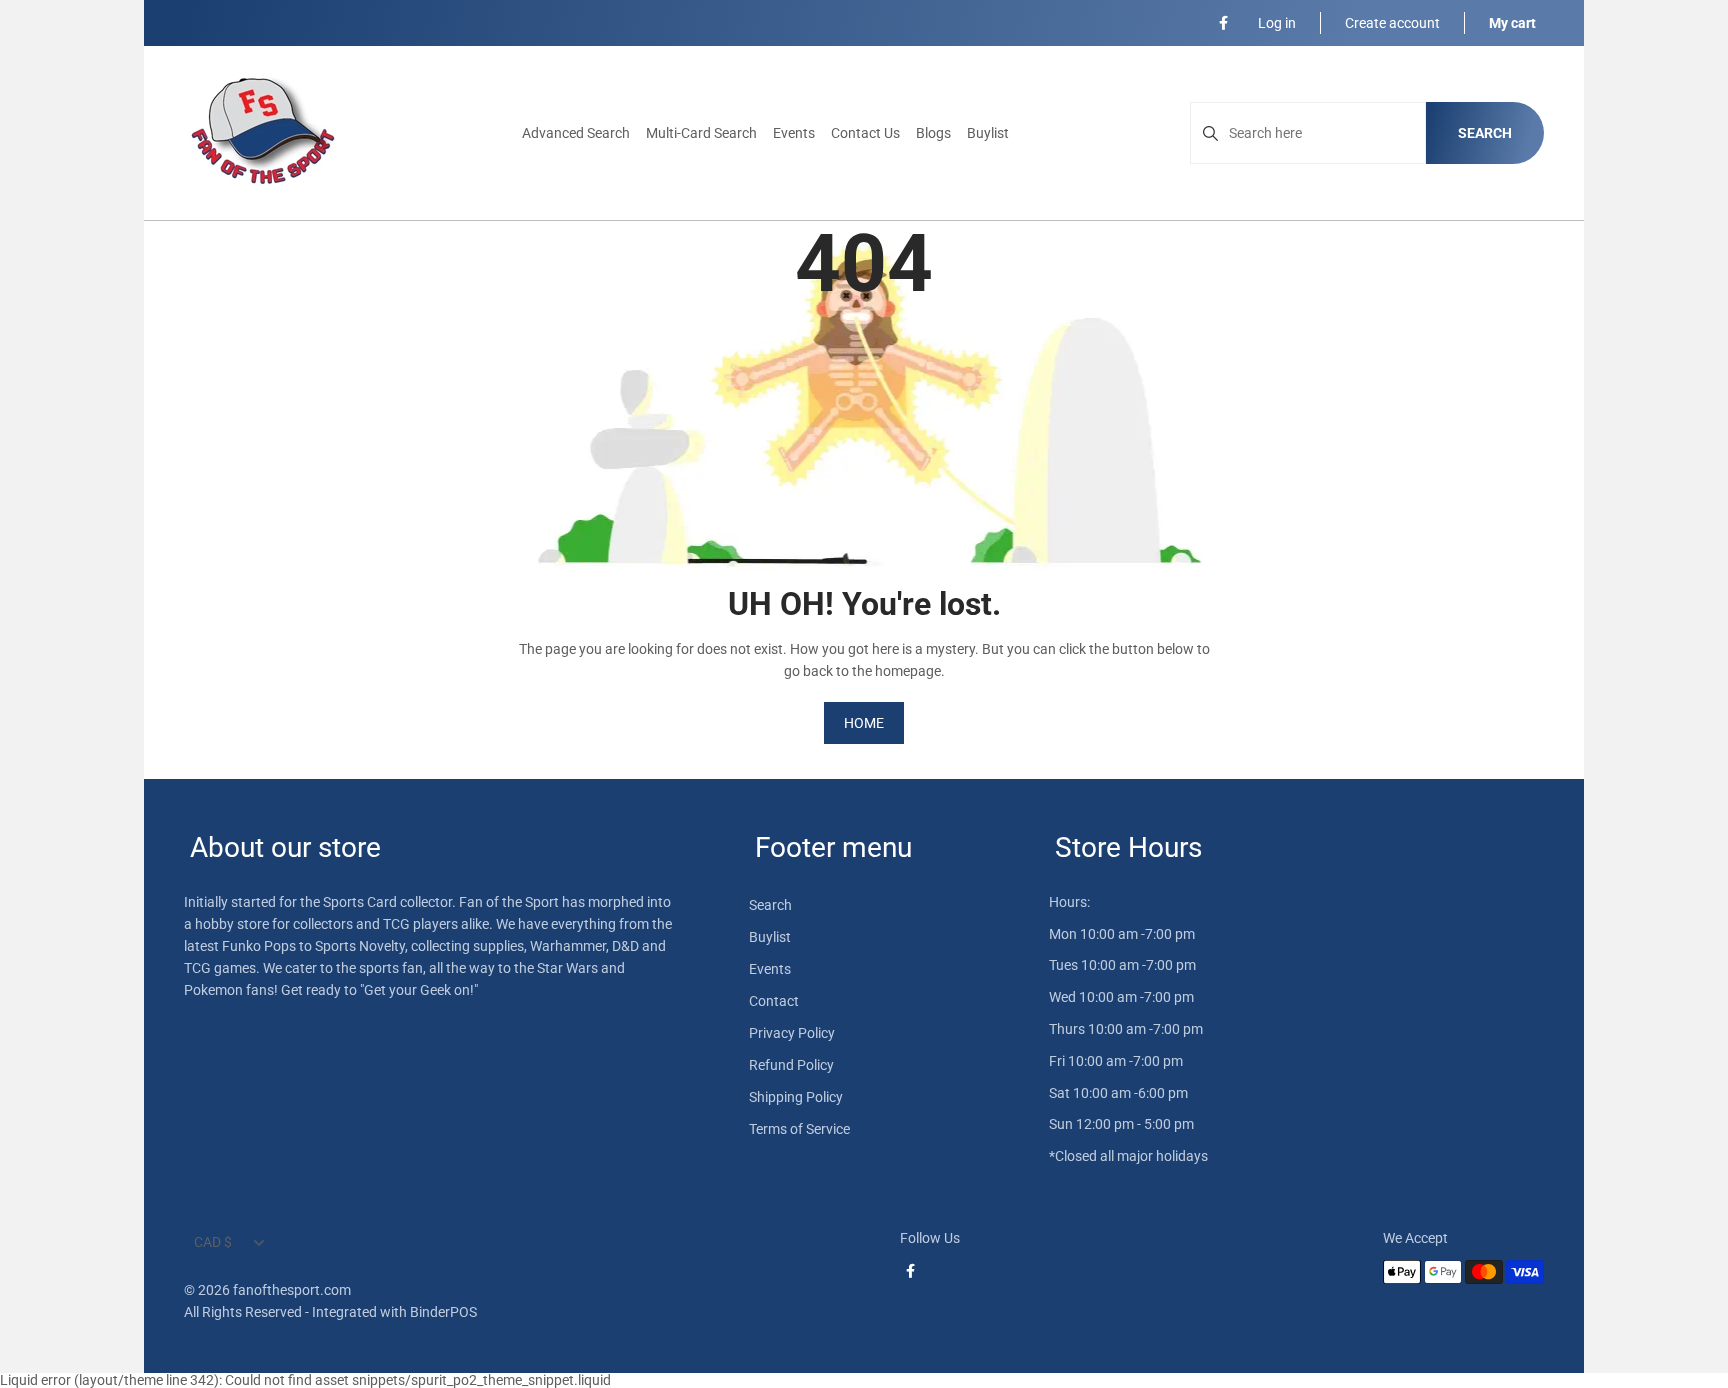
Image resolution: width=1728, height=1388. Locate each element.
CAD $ (213, 1242)
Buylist (988, 133)
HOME (864, 723)
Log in (1277, 23)
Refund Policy (791, 1065)
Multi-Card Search (701, 133)
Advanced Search (576, 133)
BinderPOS (443, 1312)
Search (1485, 133)
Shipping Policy (796, 1097)
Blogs (933, 133)
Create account (1392, 23)
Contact (774, 1001)
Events (794, 133)
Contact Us (865, 133)
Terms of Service (799, 1129)
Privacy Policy (792, 1033)
